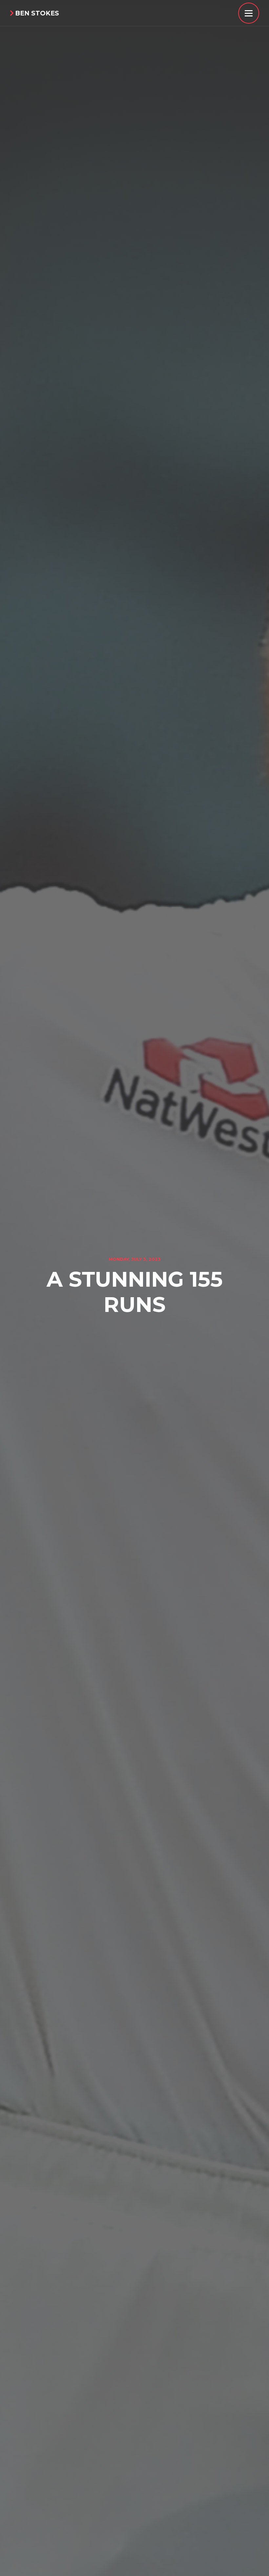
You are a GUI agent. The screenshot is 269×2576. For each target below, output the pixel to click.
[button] (249, 13)
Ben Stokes (34, 13)
